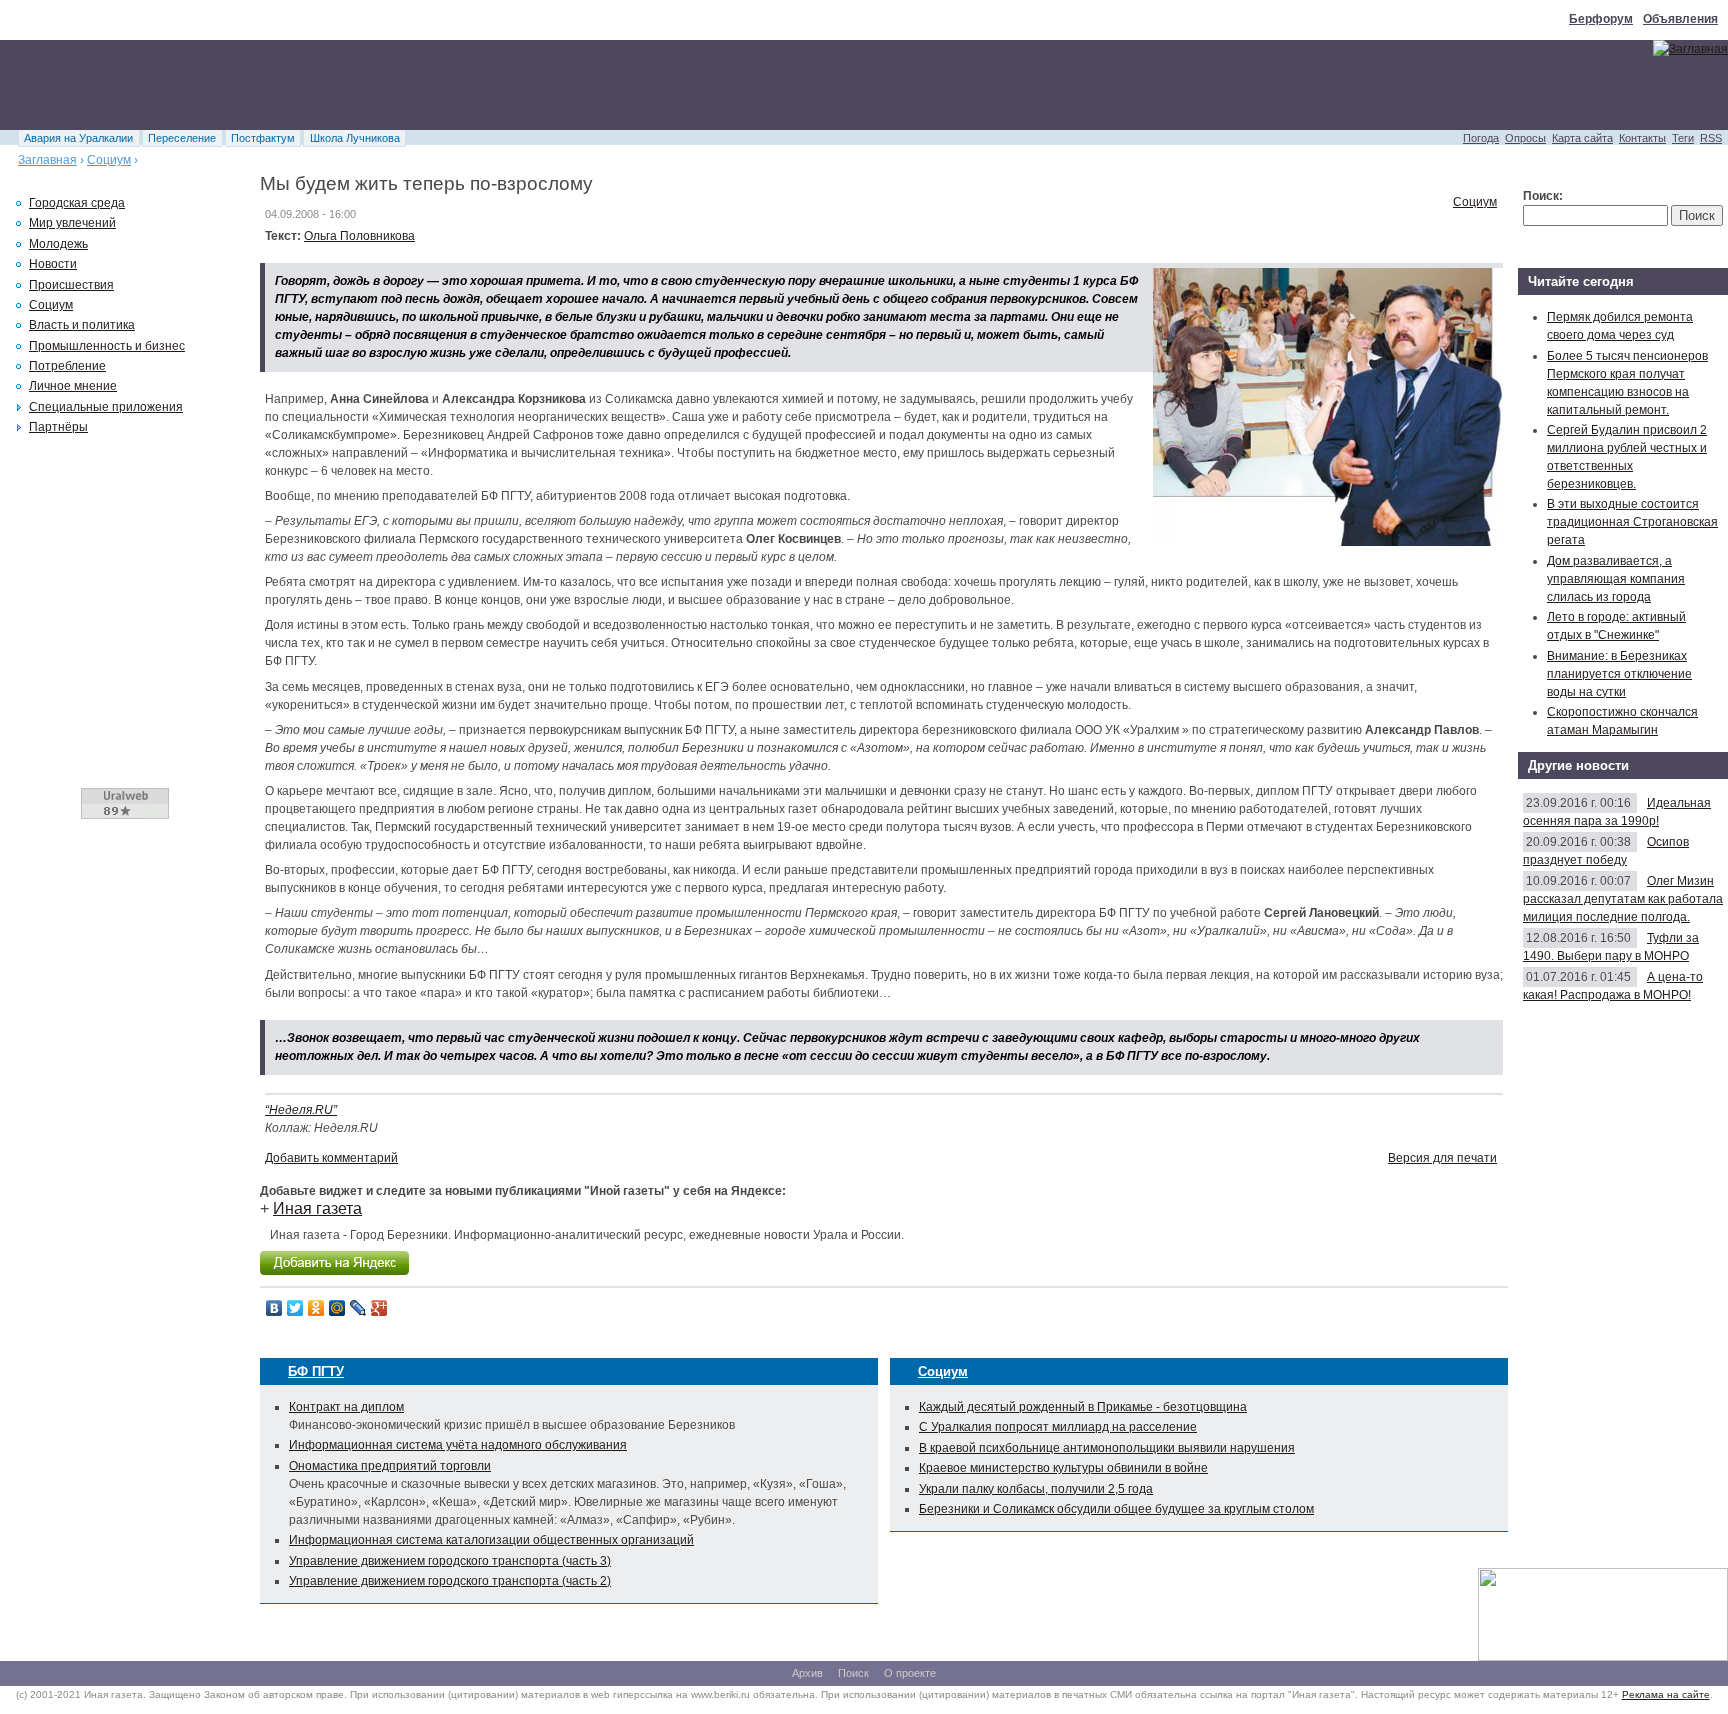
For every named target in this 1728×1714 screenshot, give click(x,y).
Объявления (1680, 19)
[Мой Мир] (337, 1308)
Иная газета (317, 1208)
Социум (109, 160)
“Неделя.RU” (301, 1110)
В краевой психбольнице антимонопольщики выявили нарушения (1107, 1448)
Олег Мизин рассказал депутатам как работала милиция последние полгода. (1623, 899)
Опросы (1525, 138)
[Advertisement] (364, 85)
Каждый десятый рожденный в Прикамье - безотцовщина (1083, 1407)
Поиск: (1543, 196)
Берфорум (1601, 19)
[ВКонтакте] (274, 1308)
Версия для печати (1442, 1158)
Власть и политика (82, 325)
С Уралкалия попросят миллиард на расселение (1058, 1427)
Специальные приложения (106, 407)
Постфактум (263, 138)
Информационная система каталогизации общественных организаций (491, 1540)
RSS (1711, 138)
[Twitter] (295, 1308)
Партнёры (58, 427)
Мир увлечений (72, 223)
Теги (1683, 138)
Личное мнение (73, 386)
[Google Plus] (379, 1308)
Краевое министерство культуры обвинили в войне (1063, 1468)
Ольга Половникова (359, 236)
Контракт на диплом (346, 1407)
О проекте (910, 1673)
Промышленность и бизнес (107, 346)
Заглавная (47, 160)
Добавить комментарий (331, 1158)
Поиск (853, 1673)
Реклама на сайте (1666, 1694)
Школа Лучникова (355, 138)
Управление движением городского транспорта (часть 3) (450, 1561)
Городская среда (77, 203)
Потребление (67, 366)
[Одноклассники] (316, 1308)
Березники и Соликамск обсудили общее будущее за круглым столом (1116, 1509)
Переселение (182, 138)
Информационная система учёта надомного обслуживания (458, 1445)
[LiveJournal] (358, 1308)
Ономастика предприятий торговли (390, 1466)
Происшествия (71, 285)
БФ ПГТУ (316, 1371)
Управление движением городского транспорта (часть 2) (450, 1581)
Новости (53, 264)
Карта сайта (1582, 138)
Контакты (1642, 138)
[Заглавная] (1690, 49)
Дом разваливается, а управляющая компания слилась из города (1616, 579)
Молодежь (58, 244)
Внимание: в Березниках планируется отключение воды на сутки (1619, 674)
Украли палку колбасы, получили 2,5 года (1036, 1489)
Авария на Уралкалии (78, 138)
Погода (1481, 138)
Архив (807, 1673)
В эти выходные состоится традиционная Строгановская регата (1632, 522)
